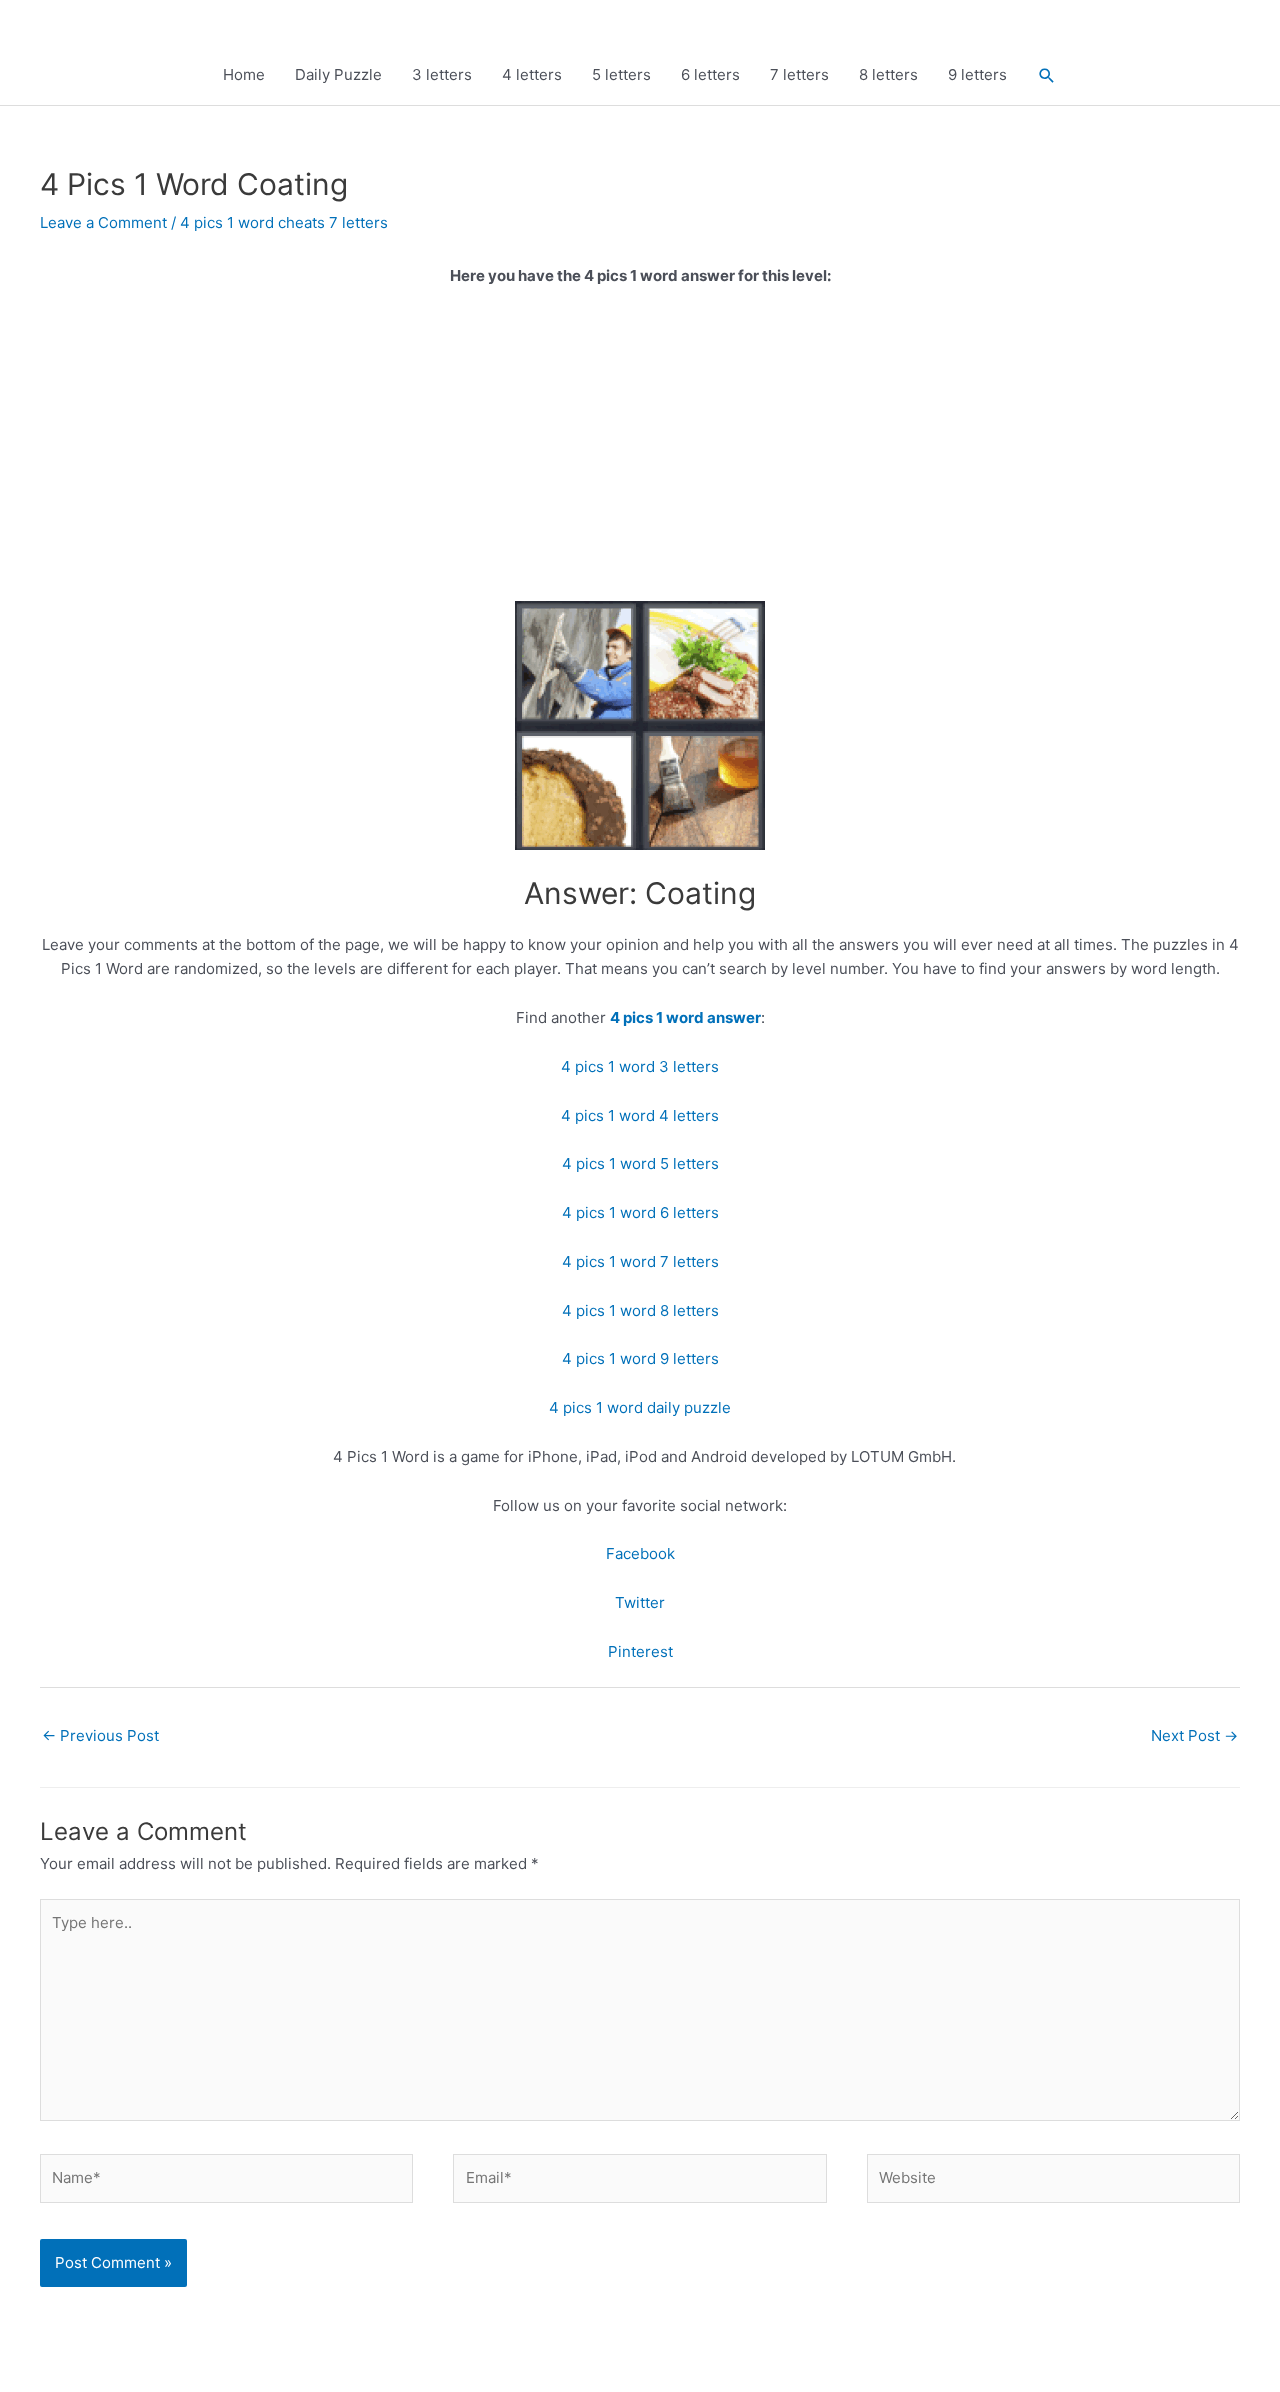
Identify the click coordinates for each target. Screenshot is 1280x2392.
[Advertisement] (640, 453)
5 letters (621, 74)
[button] (1047, 75)
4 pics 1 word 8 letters (640, 1310)
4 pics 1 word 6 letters (640, 1212)
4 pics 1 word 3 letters (640, 1066)
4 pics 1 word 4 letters (640, 1115)
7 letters (799, 74)
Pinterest (640, 1651)
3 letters (442, 74)
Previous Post (100, 1735)
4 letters (532, 74)
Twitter (640, 1602)
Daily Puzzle (338, 74)
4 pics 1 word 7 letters (640, 1261)
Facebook (640, 1553)
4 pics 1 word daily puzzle (640, 1407)
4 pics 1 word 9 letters (640, 1358)
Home (244, 74)
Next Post (1194, 1735)
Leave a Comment (103, 222)
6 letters (710, 74)
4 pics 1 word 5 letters (640, 1163)
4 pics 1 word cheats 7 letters (284, 222)
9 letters (977, 74)
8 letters (888, 74)
